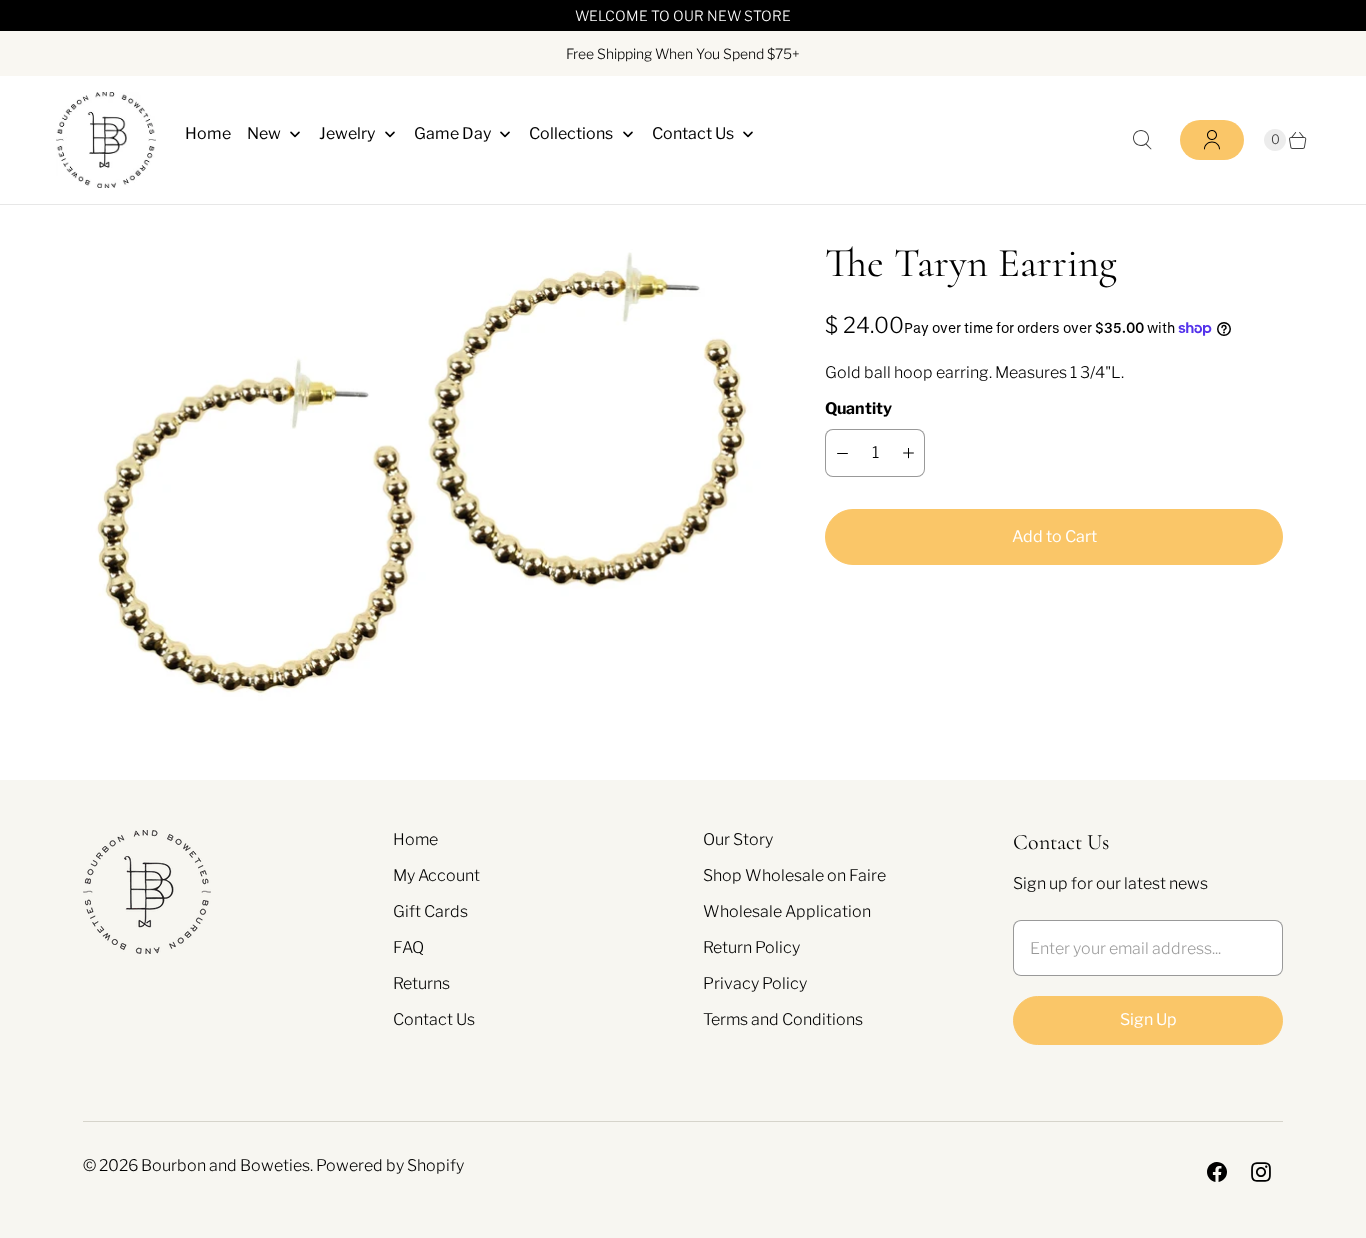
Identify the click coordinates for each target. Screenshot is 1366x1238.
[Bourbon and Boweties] (106, 140)
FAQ (408, 947)
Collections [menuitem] (571, 133)
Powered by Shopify (390, 1165)
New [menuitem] (264, 133)
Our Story (738, 839)
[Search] (1142, 140)
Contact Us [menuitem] (693, 133)
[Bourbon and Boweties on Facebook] (1217, 1172)
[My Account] (1212, 140)
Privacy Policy (755, 983)
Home (415, 839)
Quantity (858, 408)
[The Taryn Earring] (426, 476)
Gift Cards (430, 911)
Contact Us (434, 1019)
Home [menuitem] (208, 133)
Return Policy (751, 947)
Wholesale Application (787, 911)
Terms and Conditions (783, 1019)
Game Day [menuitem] (452, 133)
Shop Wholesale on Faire (794, 875)
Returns (421, 983)
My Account (436, 875)
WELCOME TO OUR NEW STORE (683, 15)
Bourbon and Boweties (225, 1165)
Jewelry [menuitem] (347, 133)
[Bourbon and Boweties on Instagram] (1261, 1172)
